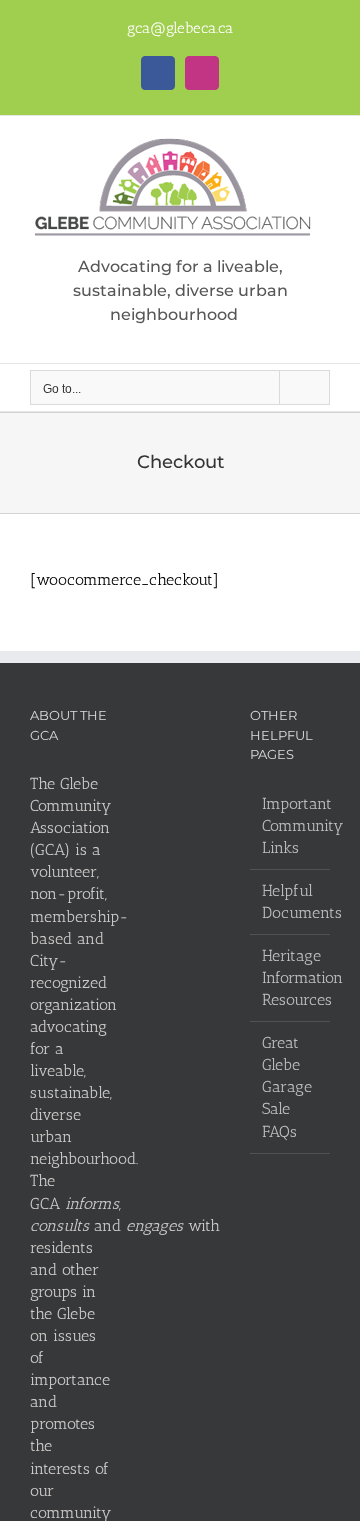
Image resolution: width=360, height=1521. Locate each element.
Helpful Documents (291, 901)
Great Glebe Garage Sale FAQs (287, 1086)
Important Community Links (291, 825)
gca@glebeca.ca (180, 28)
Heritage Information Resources (291, 977)
